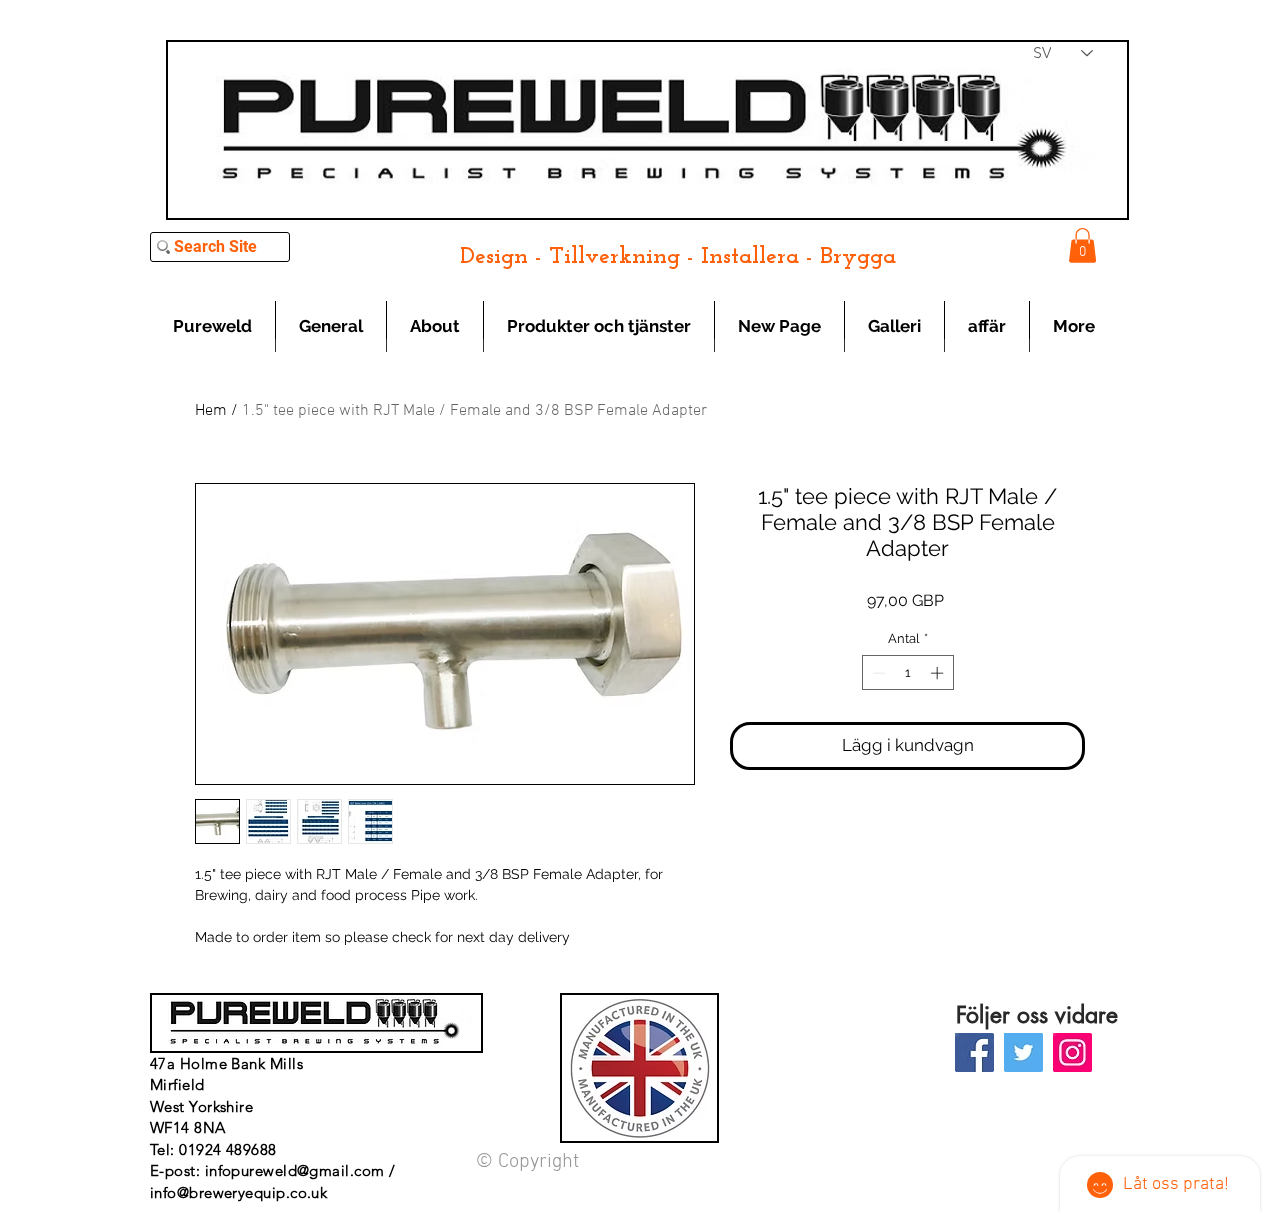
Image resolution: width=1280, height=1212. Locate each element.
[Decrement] (877, 673)
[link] (1082, 245)
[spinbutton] (907, 673)
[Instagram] (1072, 1052)
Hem (211, 411)
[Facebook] (974, 1052)
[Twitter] (1023, 1052)
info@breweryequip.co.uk (238, 1192)
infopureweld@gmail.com (295, 1170)
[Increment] (939, 673)
